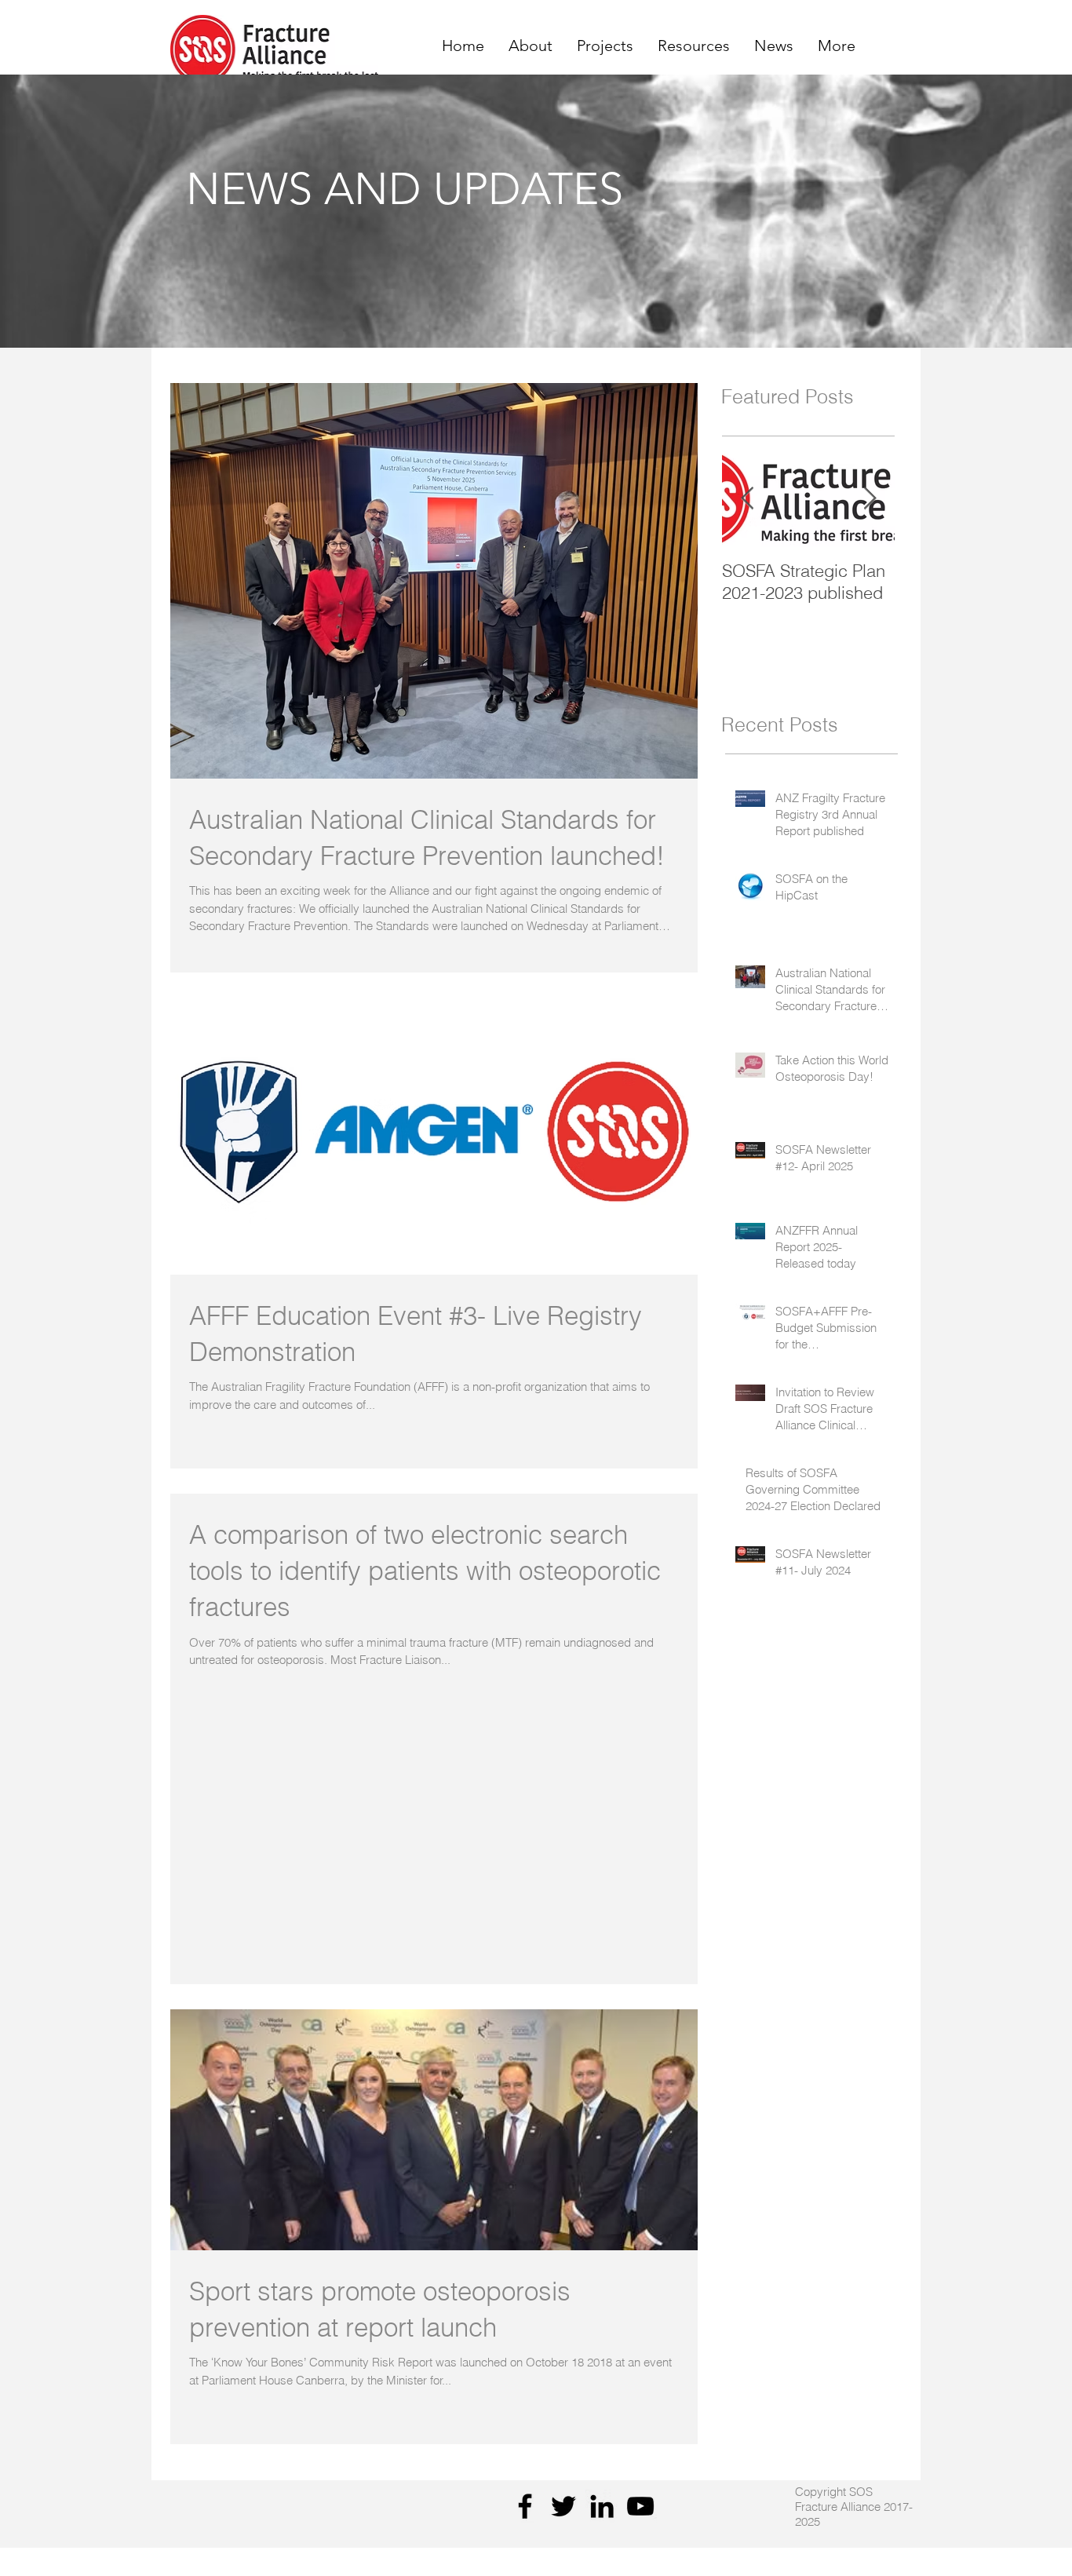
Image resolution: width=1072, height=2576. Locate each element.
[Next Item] (870, 499)
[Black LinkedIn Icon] (602, 2506)
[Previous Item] (747, 499)
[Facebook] (525, 2506)
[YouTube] (640, 2506)
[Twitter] (563, 2506)
